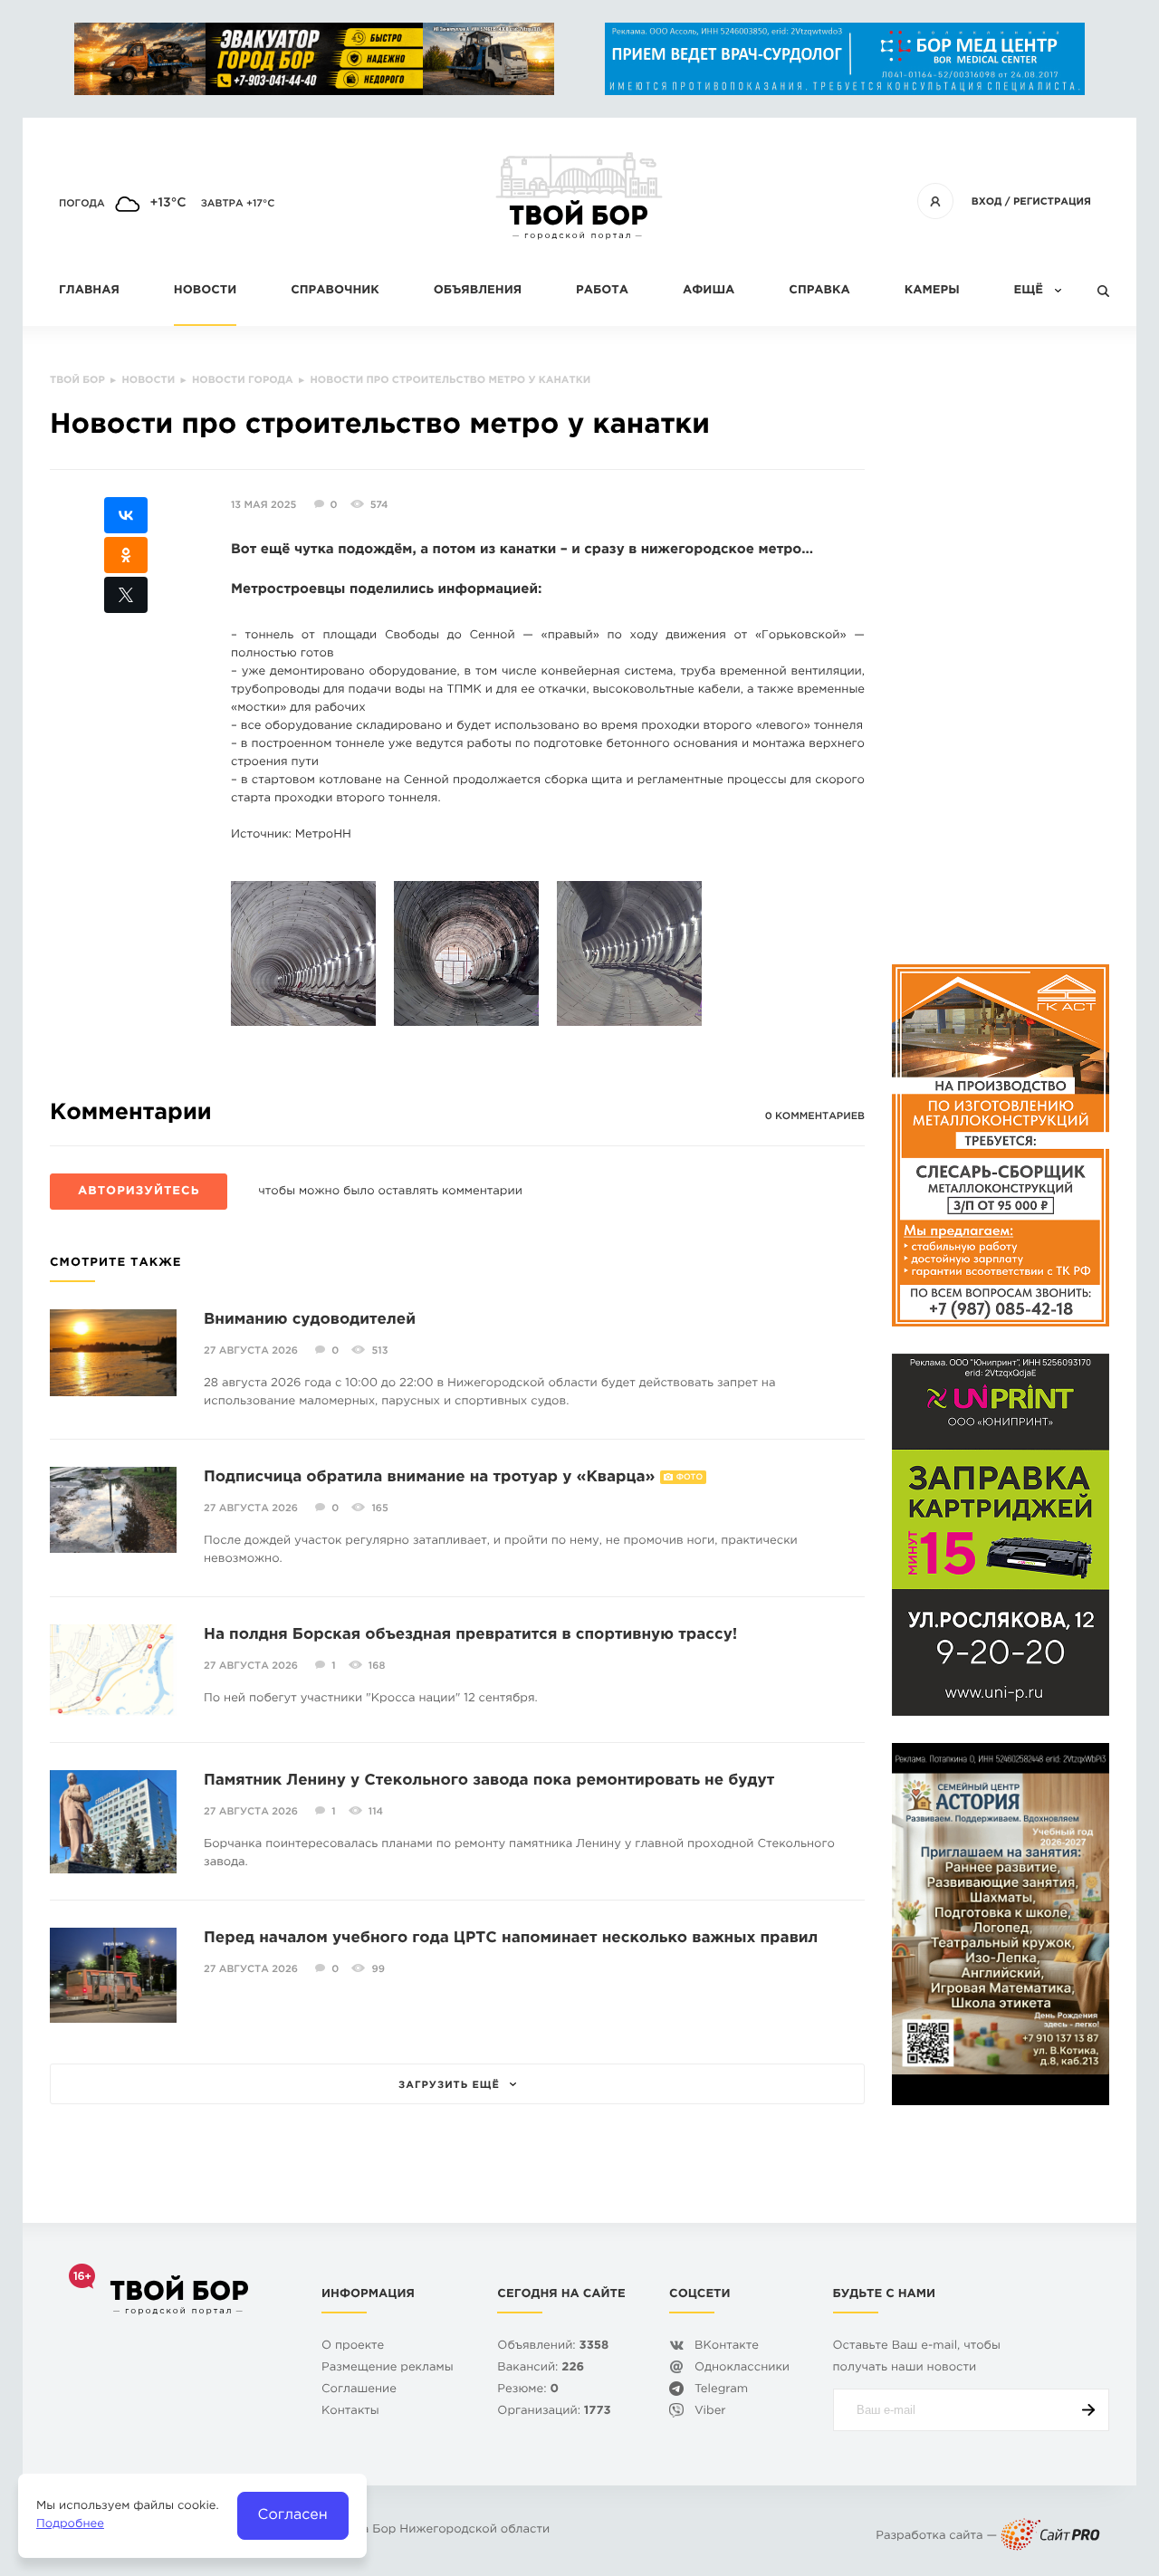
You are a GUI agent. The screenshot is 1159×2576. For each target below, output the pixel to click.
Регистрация (1052, 202)
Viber (710, 2412)
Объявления (478, 291)
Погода (82, 204)
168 (377, 1666)
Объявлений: (553, 2346)
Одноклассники (742, 2368)
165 (379, 1508)
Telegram (721, 2390)
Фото (690, 1478)
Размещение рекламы (388, 2368)
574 (379, 505)
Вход (987, 202)
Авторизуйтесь (139, 1192)
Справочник (335, 291)
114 (376, 1812)
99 (378, 1969)
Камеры (932, 291)
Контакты (350, 2412)
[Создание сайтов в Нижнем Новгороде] (1050, 2537)
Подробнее (70, 2525)
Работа (602, 291)
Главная (89, 291)
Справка (819, 291)
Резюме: (528, 2390)
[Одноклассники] (126, 555)
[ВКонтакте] (126, 515)
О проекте (353, 2346)
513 (379, 1351)
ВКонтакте (727, 2346)
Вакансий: (541, 2368)
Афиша (709, 291)
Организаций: (554, 2412)
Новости (205, 291)
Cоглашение (359, 2390)
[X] (126, 595)
